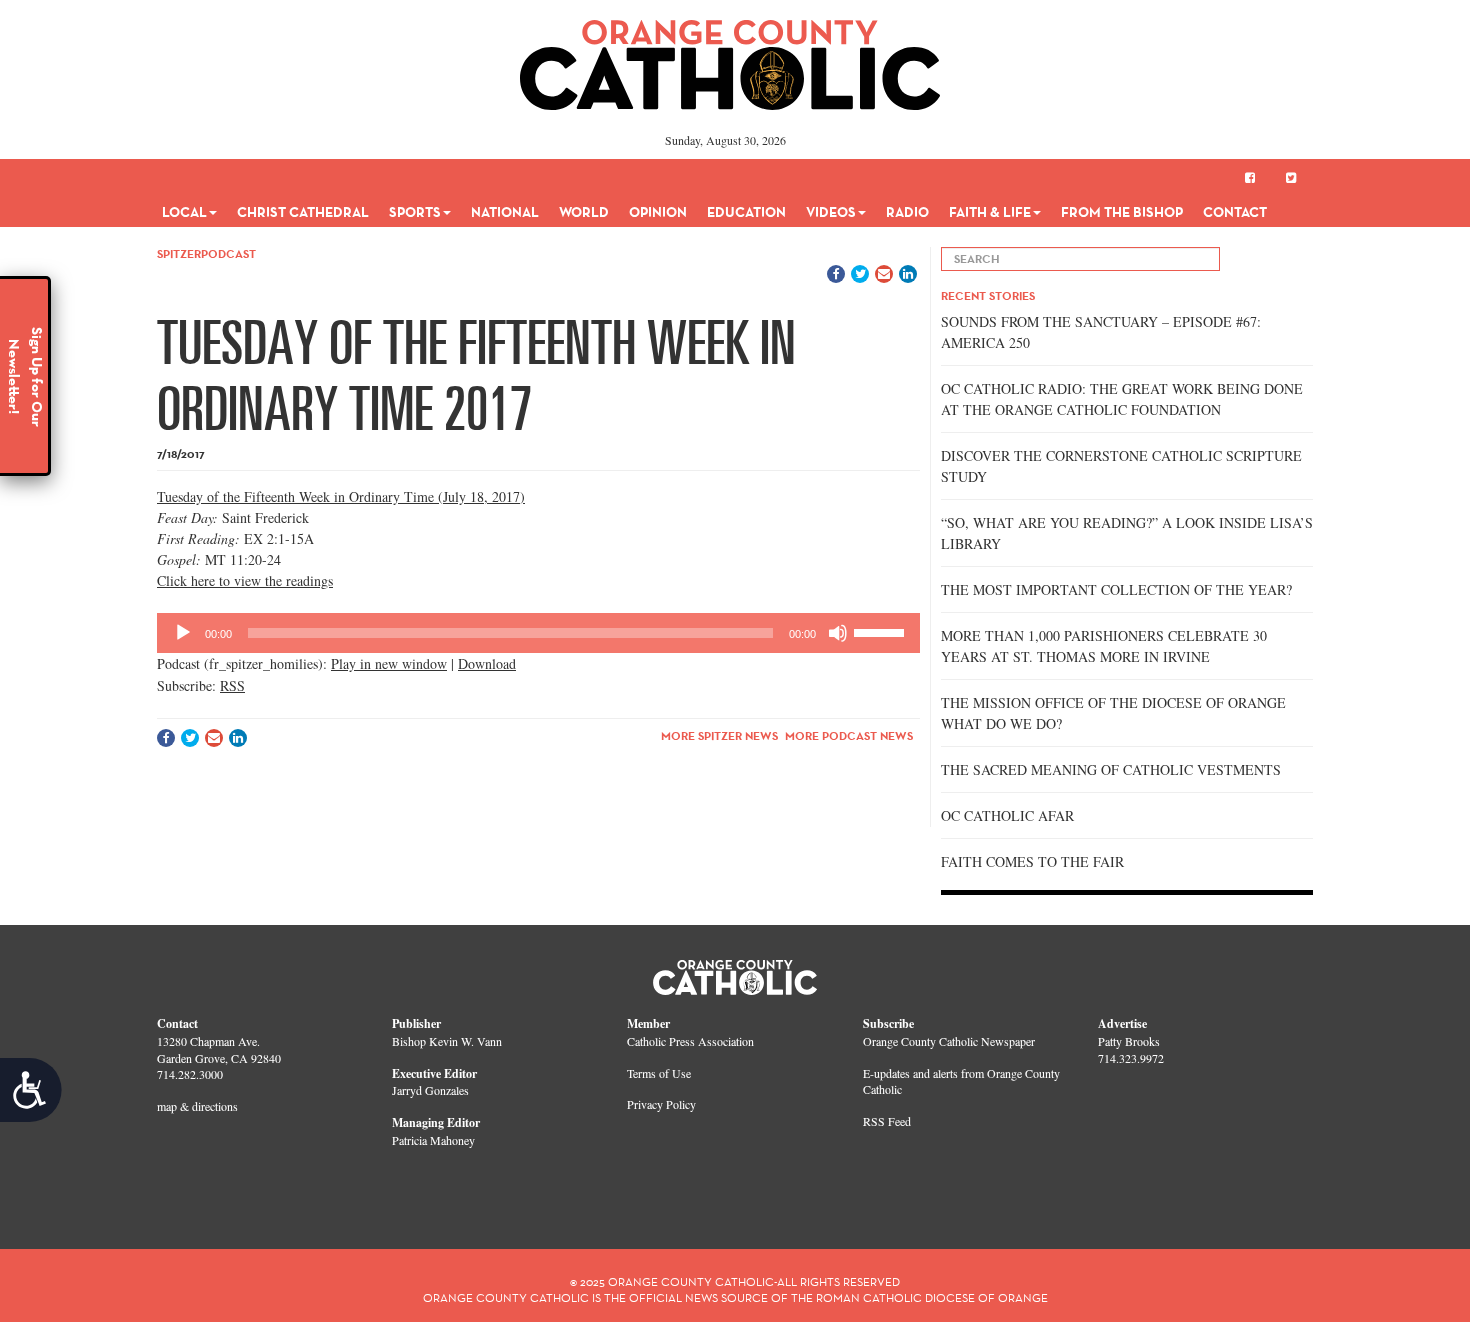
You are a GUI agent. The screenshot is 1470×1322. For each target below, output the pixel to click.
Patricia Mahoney (433, 1140)
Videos (831, 212)
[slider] (882, 631)
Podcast (228, 253)
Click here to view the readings (245, 580)
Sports (415, 212)
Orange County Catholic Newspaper (949, 1041)
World (584, 212)
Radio (907, 212)
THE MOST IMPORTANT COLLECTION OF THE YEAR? (1116, 589)
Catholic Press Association (690, 1041)
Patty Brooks (1129, 1041)
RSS (232, 685)
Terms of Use (659, 1073)
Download (487, 663)
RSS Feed (887, 1121)
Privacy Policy (661, 1104)
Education (746, 212)
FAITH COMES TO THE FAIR (1032, 861)
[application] (538, 633)
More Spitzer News (719, 735)
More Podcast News (849, 735)
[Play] (183, 633)
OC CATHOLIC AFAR (1007, 815)
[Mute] (838, 633)
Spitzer (179, 253)
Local (184, 212)
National (505, 212)
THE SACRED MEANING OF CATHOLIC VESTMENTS (1111, 769)
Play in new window (389, 663)
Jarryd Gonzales (430, 1090)
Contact (1235, 212)
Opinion (658, 212)
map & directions (197, 1106)
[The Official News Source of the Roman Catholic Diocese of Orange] (730, 58)
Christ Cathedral (303, 212)
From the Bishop (1122, 212)
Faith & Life (990, 212)
